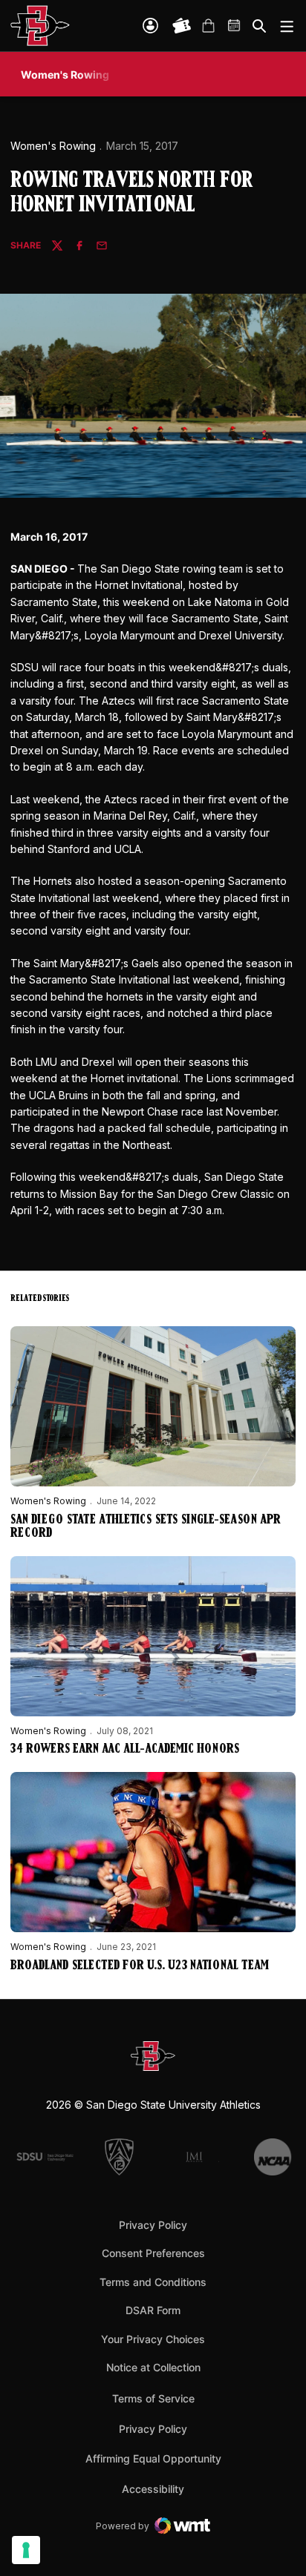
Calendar (235, 26)
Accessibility (153, 2488)
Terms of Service (153, 2398)
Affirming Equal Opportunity (153, 2458)
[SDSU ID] (150, 26)
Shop (208, 26)
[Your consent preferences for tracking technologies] (26, 2550)
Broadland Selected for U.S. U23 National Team (140, 1966)
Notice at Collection (153, 2367)
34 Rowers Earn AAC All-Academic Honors (125, 1750)
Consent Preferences (153, 2253)
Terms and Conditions (153, 2282)
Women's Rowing (53, 146)
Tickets (182, 26)
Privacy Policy (153, 2225)
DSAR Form (153, 2310)
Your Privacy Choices (153, 2339)
